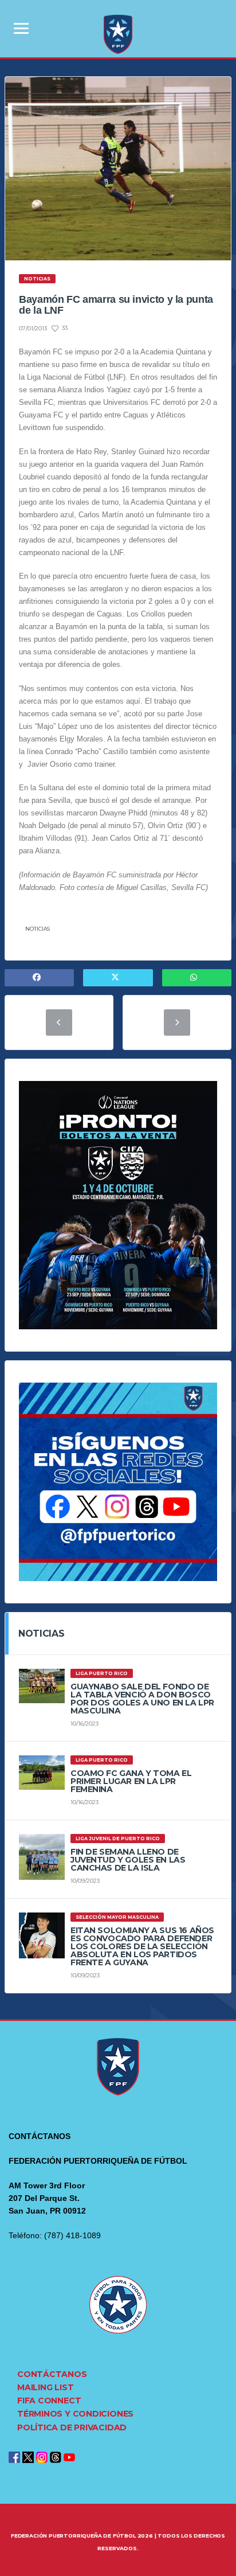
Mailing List (45, 2387)
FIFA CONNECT (49, 2401)
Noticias (38, 929)
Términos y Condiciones (75, 2414)
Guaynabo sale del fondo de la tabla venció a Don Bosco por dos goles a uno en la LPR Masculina (142, 1699)
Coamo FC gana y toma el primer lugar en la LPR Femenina (131, 1781)
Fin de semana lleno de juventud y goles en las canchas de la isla (128, 1860)
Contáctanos (52, 2374)
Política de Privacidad (72, 2427)
